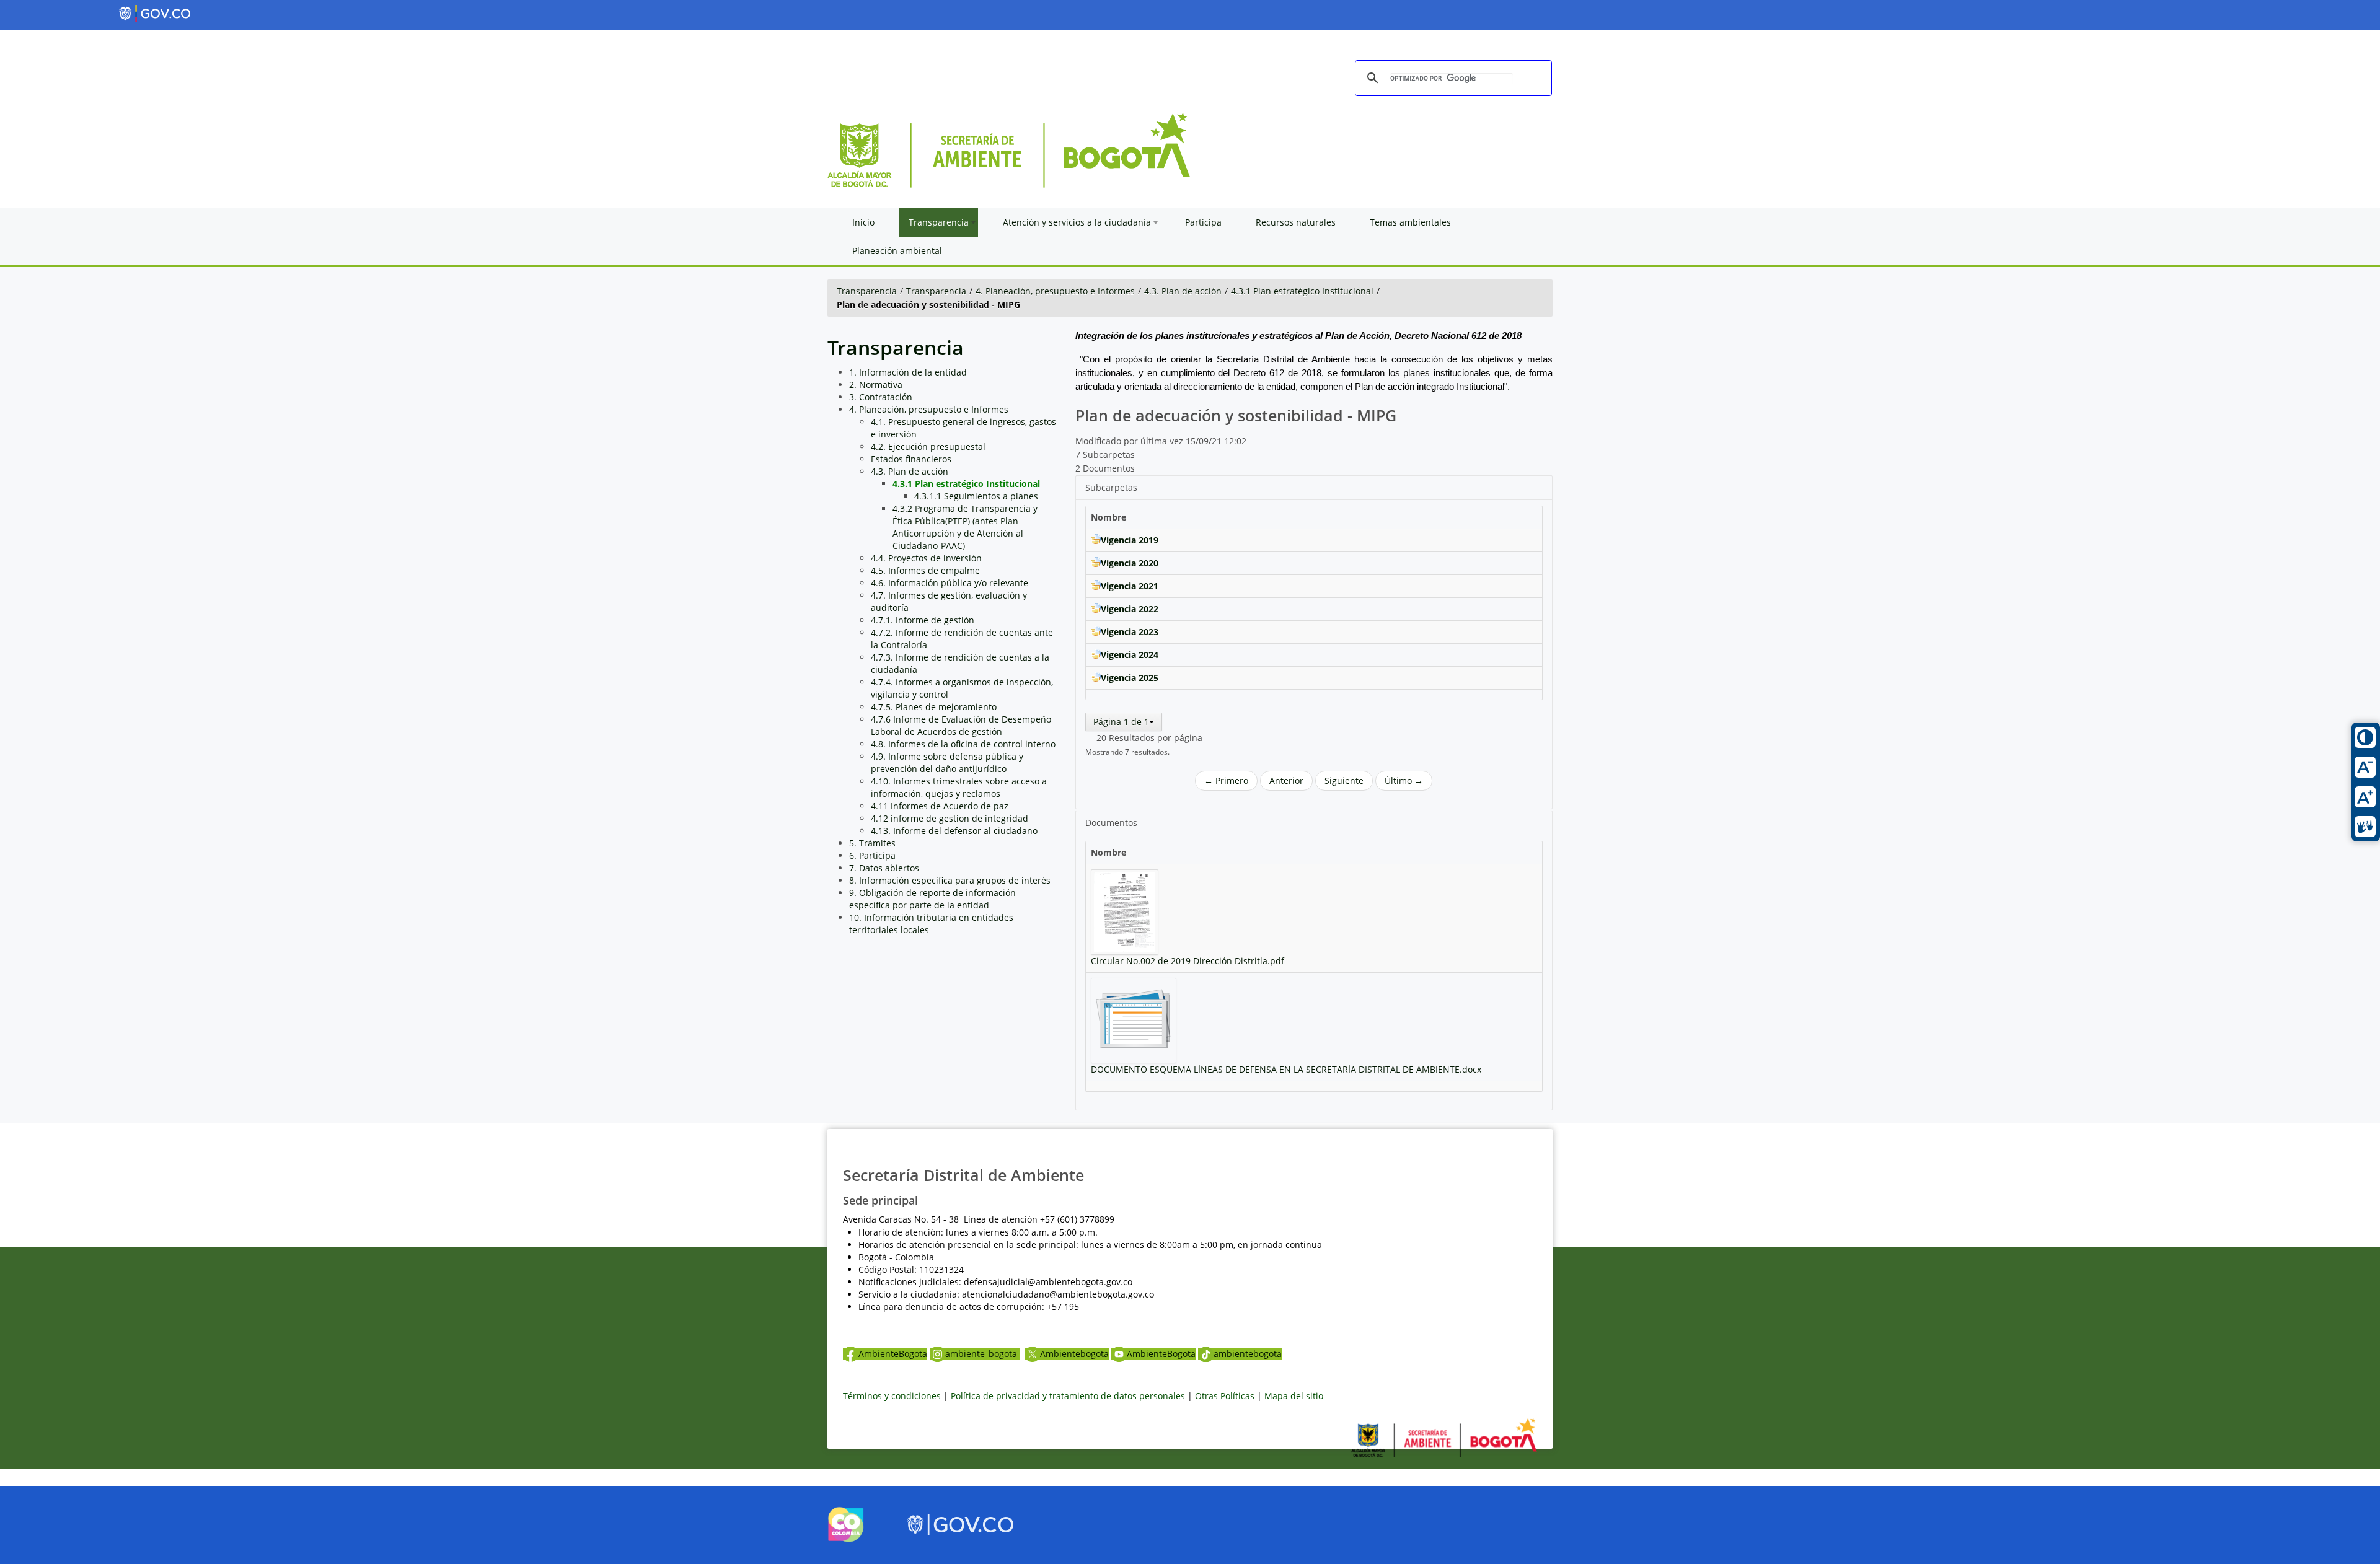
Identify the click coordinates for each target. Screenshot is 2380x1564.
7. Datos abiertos (884, 868)
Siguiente (1344, 780)
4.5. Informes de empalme (925, 570)
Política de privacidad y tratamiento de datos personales (1068, 1396)
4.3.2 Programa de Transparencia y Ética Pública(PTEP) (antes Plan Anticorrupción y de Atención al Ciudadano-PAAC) (965, 527)
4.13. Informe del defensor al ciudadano (954, 831)
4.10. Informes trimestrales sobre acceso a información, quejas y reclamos (959, 787)
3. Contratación (881, 397)
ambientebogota (1248, 1354)
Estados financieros (911, 459)
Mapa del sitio (1294, 1396)
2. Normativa (876, 384)
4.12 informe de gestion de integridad (950, 818)
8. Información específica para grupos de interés (950, 880)
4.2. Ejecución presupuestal (928, 446)
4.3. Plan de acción (1183, 291)
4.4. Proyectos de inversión (926, 558)
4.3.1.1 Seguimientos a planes (976, 496)
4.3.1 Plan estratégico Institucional (1302, 291)
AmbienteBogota (893, 1354)
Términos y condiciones (892, 1396)
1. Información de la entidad (908, 372)
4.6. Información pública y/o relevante (950, 583)
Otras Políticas (1225, 1396)
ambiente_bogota (982, 1354)
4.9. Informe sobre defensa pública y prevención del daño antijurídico (947, 762)
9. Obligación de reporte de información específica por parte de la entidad (932, 899)
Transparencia (867, 291)
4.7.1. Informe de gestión (923, 620)
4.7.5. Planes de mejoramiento (934, 707)
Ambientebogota (1074, 1354)
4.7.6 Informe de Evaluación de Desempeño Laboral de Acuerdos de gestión (961, 725)
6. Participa (872, 855)
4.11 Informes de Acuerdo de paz (940, 806)
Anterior (1286, 780)
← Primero (1226, 780)
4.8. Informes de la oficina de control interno (963, 744)
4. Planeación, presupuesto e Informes (1055, 291)
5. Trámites (872, 843)
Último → (1404, 780)
